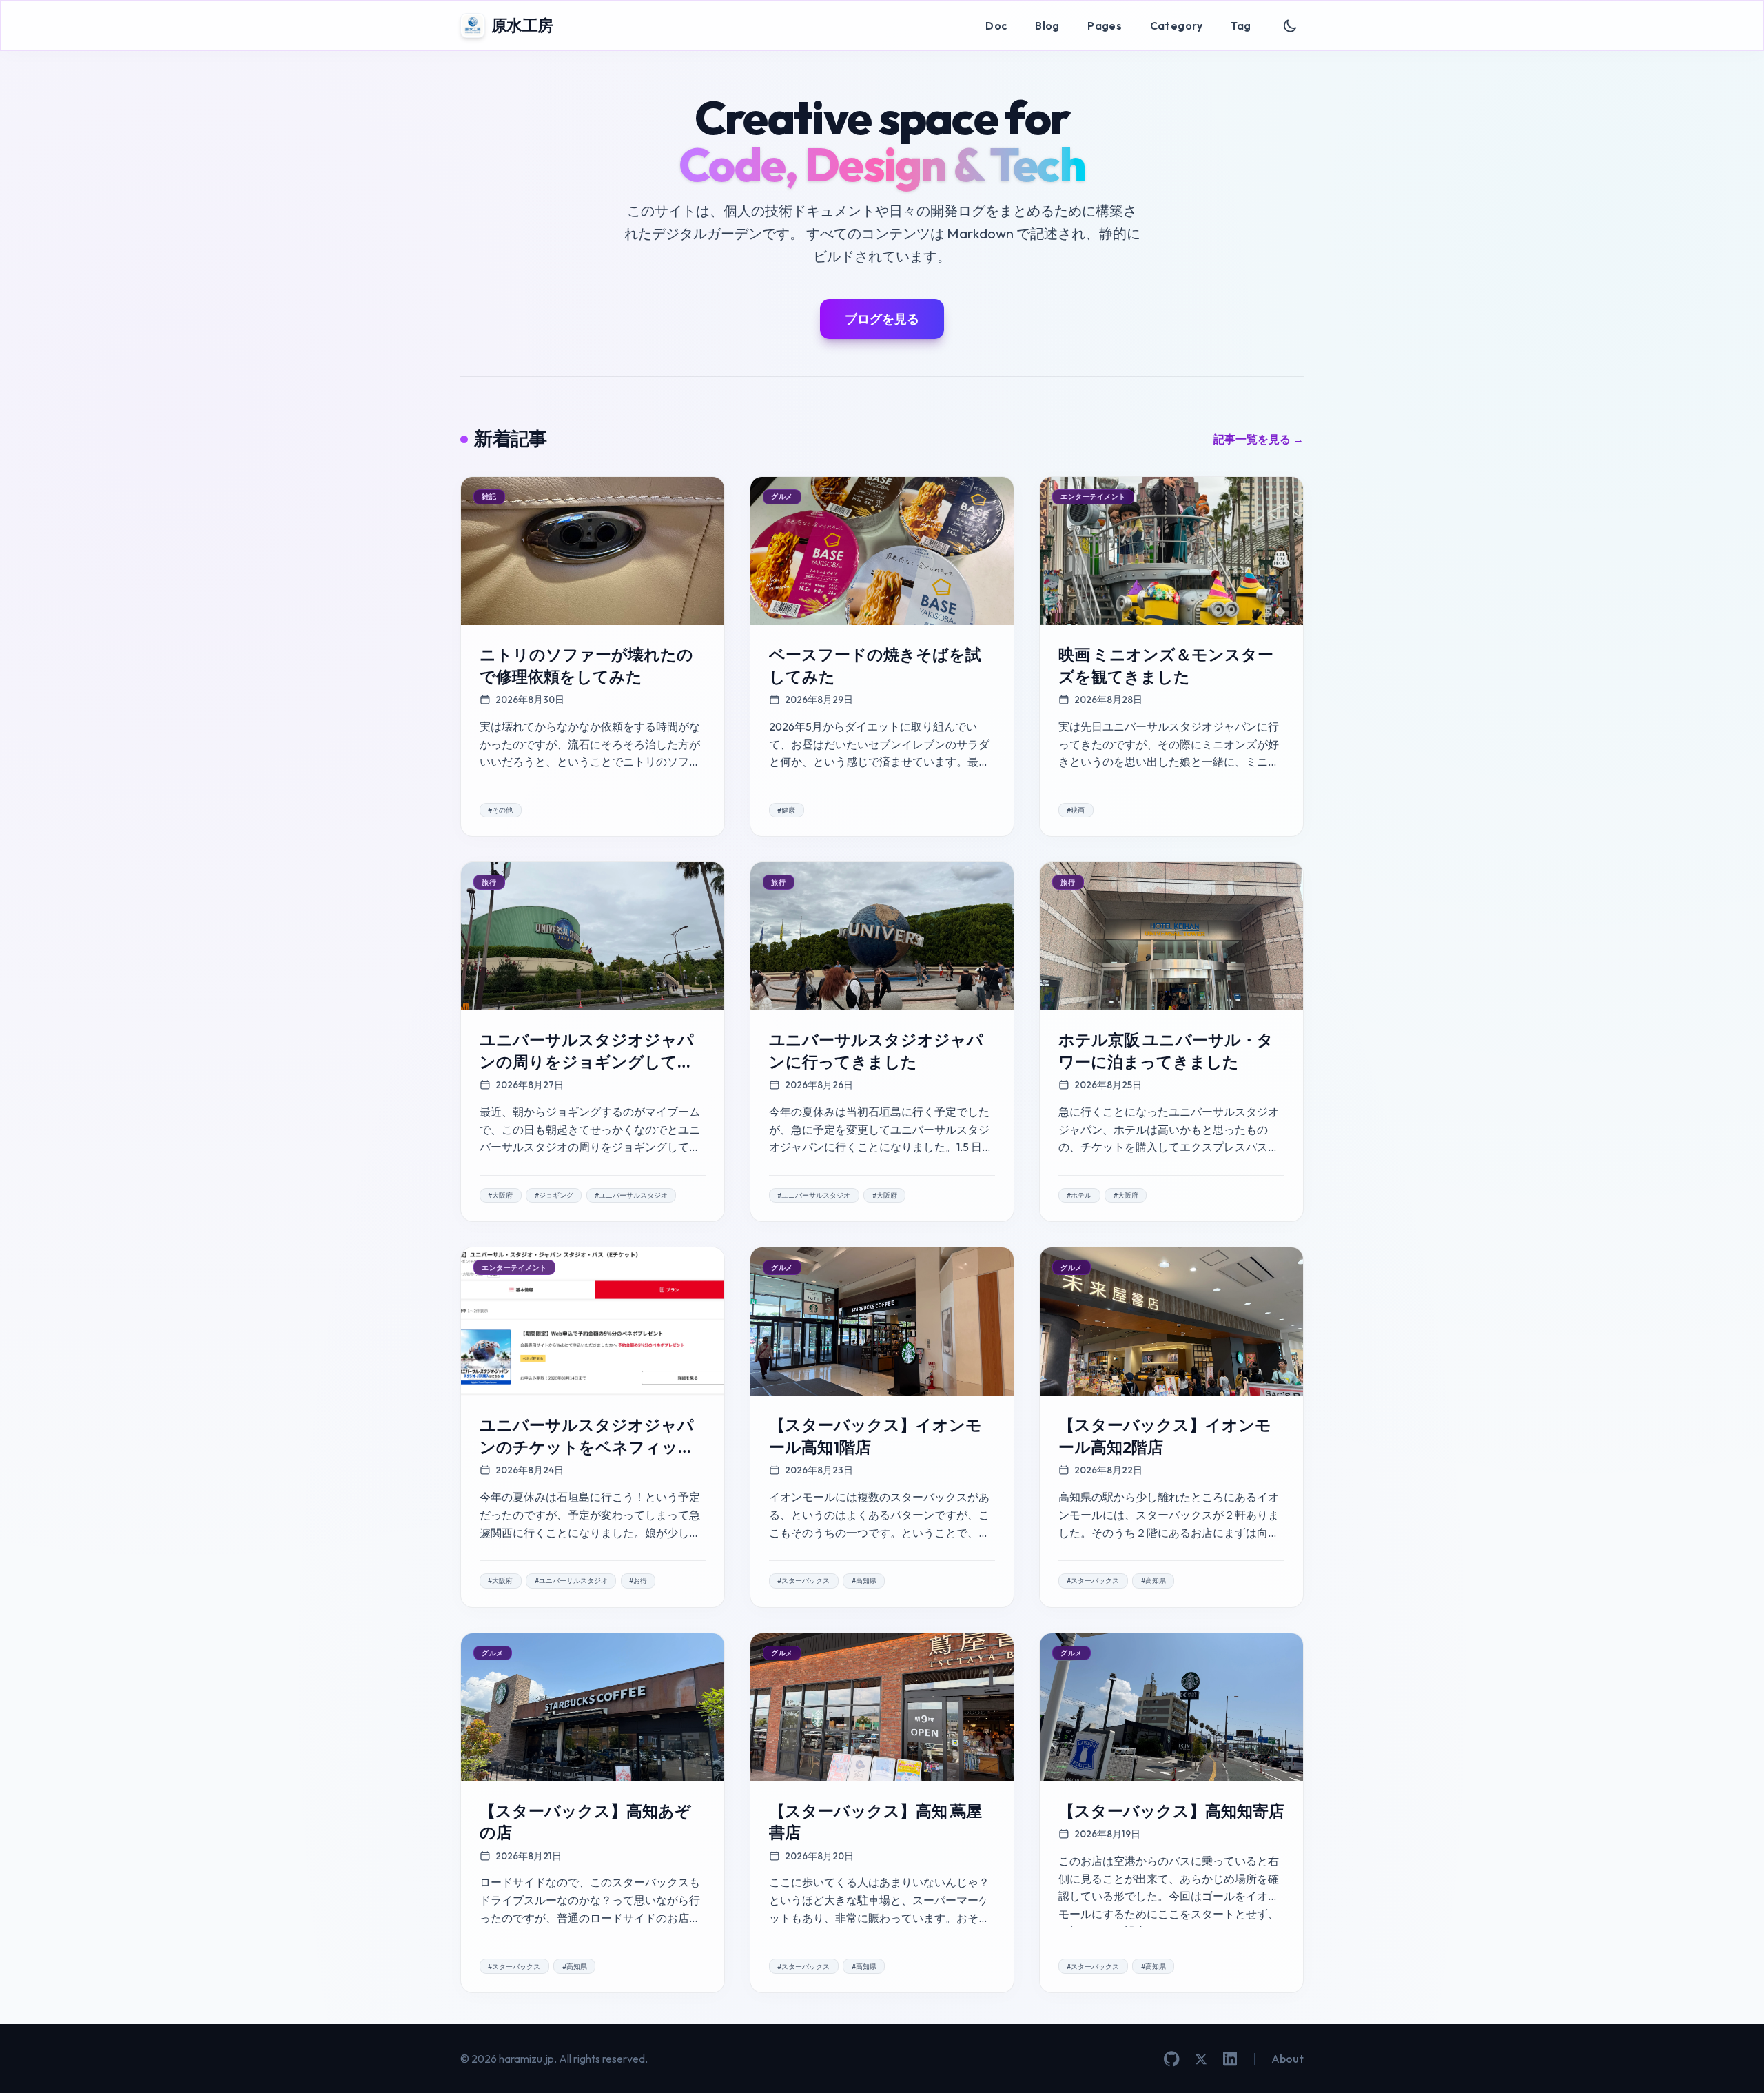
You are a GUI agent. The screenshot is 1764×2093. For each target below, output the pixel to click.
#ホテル (1079, 1195)
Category (1177, 25)
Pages (1105, 25)
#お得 (638, 1581)
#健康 (786, 810)
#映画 (1076, 810)
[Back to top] (1733, 2062)
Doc (996, 25)
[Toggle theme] (1290, 26)
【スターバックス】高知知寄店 (1171, 1811)
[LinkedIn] (1230, 2059)
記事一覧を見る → (1259, 439)
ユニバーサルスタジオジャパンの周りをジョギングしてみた (587, 1061)
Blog (1047, 25)
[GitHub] (1172, 2059)
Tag (1241, 25)
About (1288, 2059)
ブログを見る (882, 319)
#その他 (500, 810)
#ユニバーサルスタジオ (631, 1195)
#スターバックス (803, 1581)
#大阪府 (500, 1195)
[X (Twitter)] (1201, 2059)
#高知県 (864, 1581)
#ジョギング (554, 1195)
